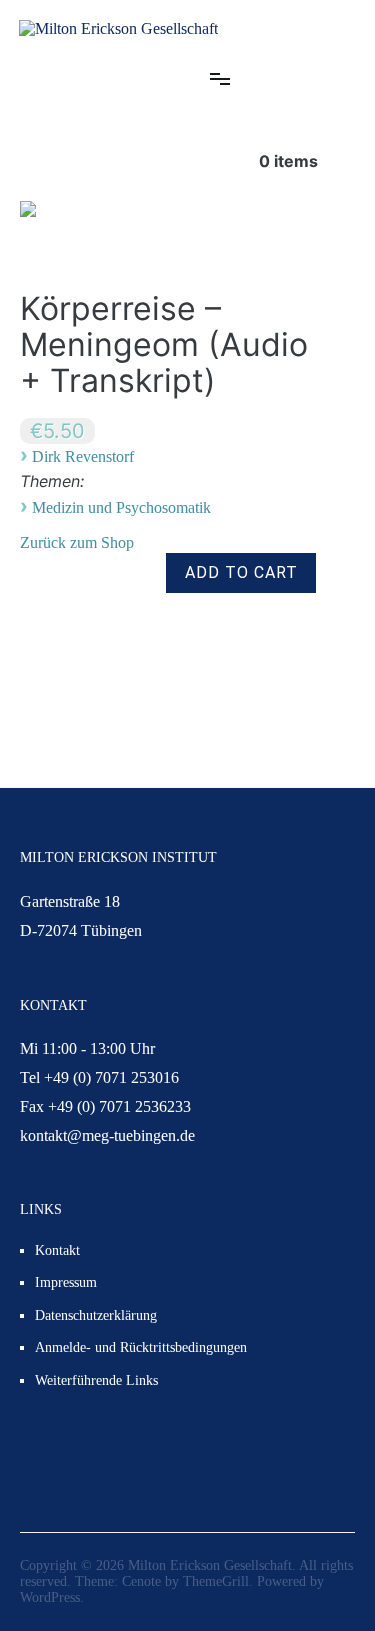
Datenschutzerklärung (96, 1315)
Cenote (141, 1581)
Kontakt (57, 1250)
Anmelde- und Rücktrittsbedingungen (141, 1347)
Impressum (66, 1282)
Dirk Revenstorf (83, 456)
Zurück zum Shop (77, 542)
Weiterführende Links (96, 1380)
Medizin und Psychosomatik (121, 507)
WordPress (50, 1597)
